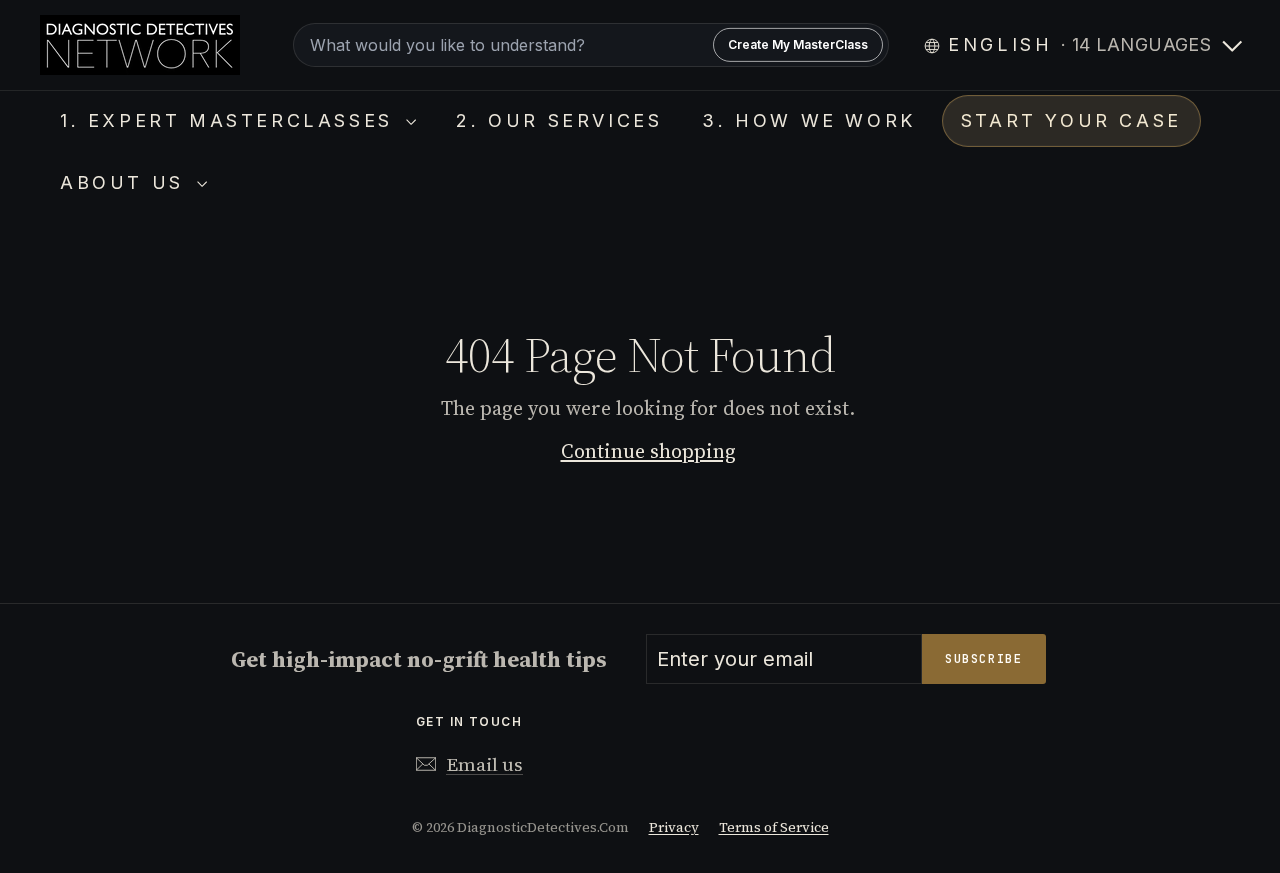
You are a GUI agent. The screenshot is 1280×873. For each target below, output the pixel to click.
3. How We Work (808, 120)
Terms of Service (774, 827)
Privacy (674, 827)
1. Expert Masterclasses (230, 120)
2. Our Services (559, 120)
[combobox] (591, 45)
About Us (126, 182)
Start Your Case (1071, 120)
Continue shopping (648, 451)
